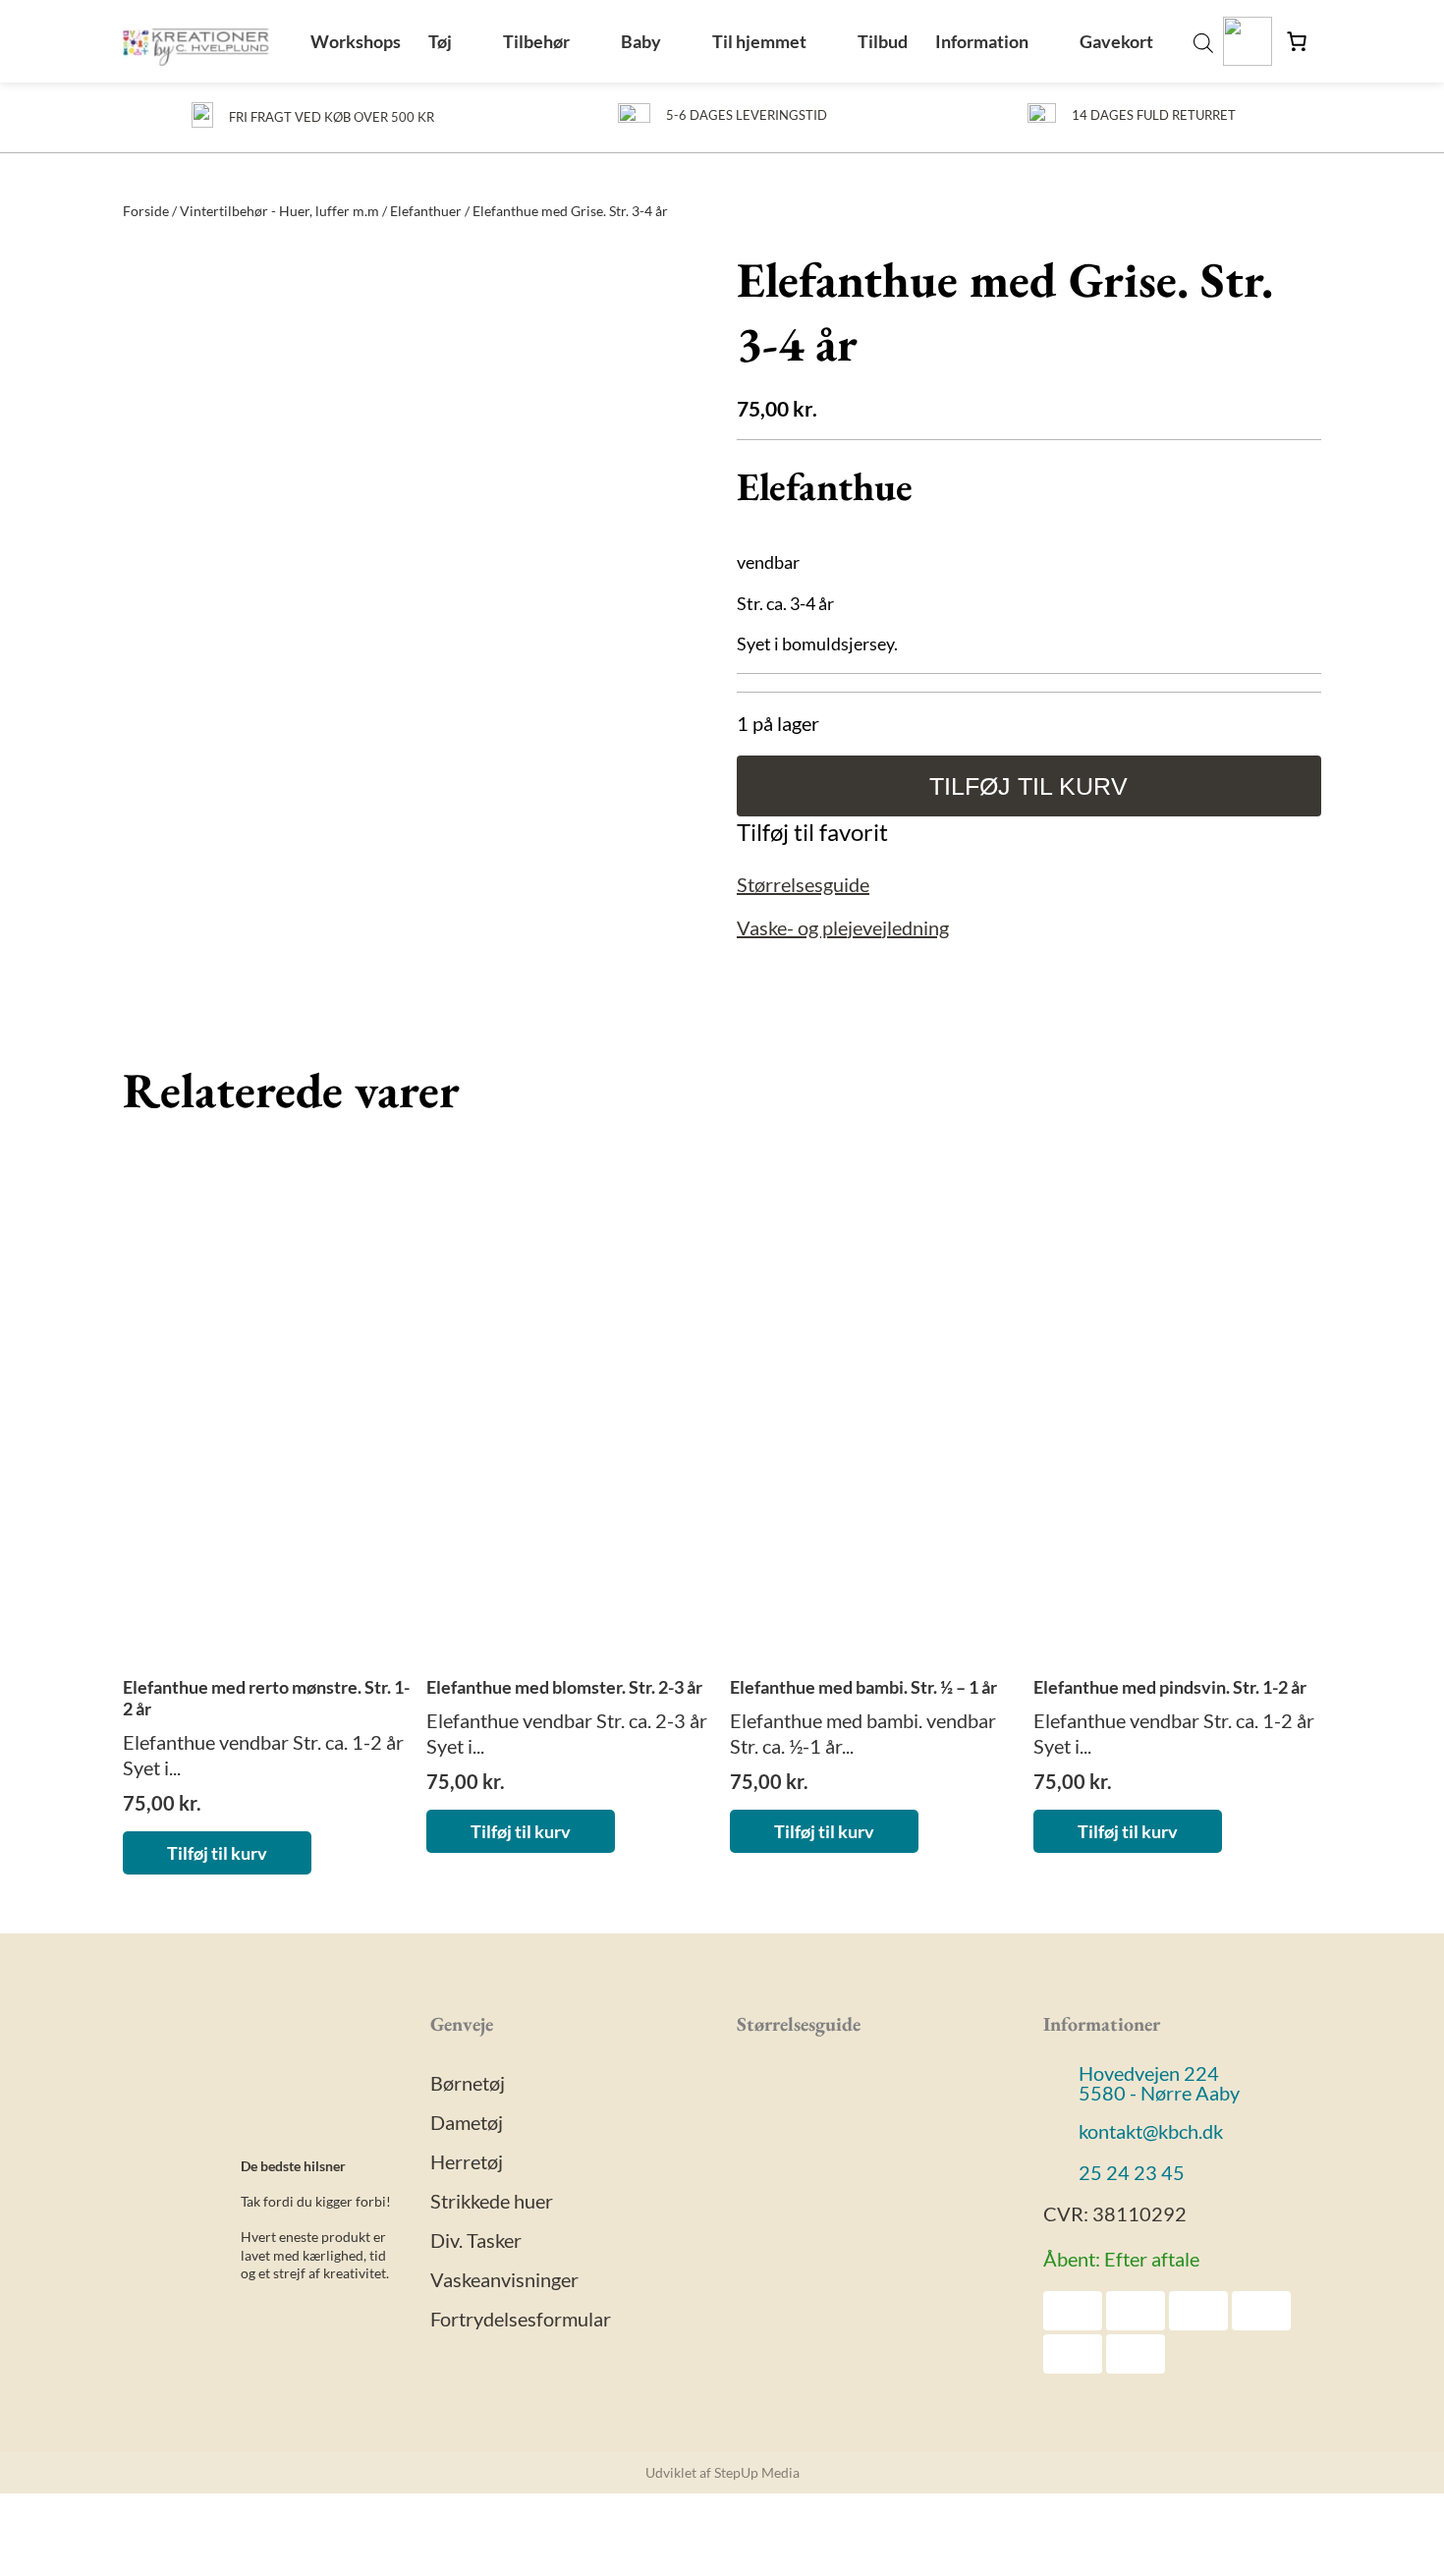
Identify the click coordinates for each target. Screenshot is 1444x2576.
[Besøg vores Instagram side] (171, 2320)
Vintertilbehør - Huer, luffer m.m (279, 211)
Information (982, 41)
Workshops (356, 41)
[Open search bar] (1203, 41)
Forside (146, 211)
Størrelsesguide (803, 884)
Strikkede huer (492, 2201)
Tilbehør (536, 41)
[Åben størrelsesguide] (812, 2275)
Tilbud (883, 41)
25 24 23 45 (1132, 2172)
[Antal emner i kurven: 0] (1297, 41)
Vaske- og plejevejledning (843, 927)
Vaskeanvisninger (504, 2279)
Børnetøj (468, 2083)
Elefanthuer (426, 211)
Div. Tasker (476, 2240)
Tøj (440, 41)
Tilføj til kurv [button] (217, 1853)
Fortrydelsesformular (521, 2319)
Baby (641, 41)
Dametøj (467, 2122)
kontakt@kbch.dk (1151, 2131)
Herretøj (467, 2161)
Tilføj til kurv (1028, 786)
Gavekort (1116, 41)
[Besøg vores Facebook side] (139, 2320)
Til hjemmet (759, 41)
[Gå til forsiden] (196, 41)
